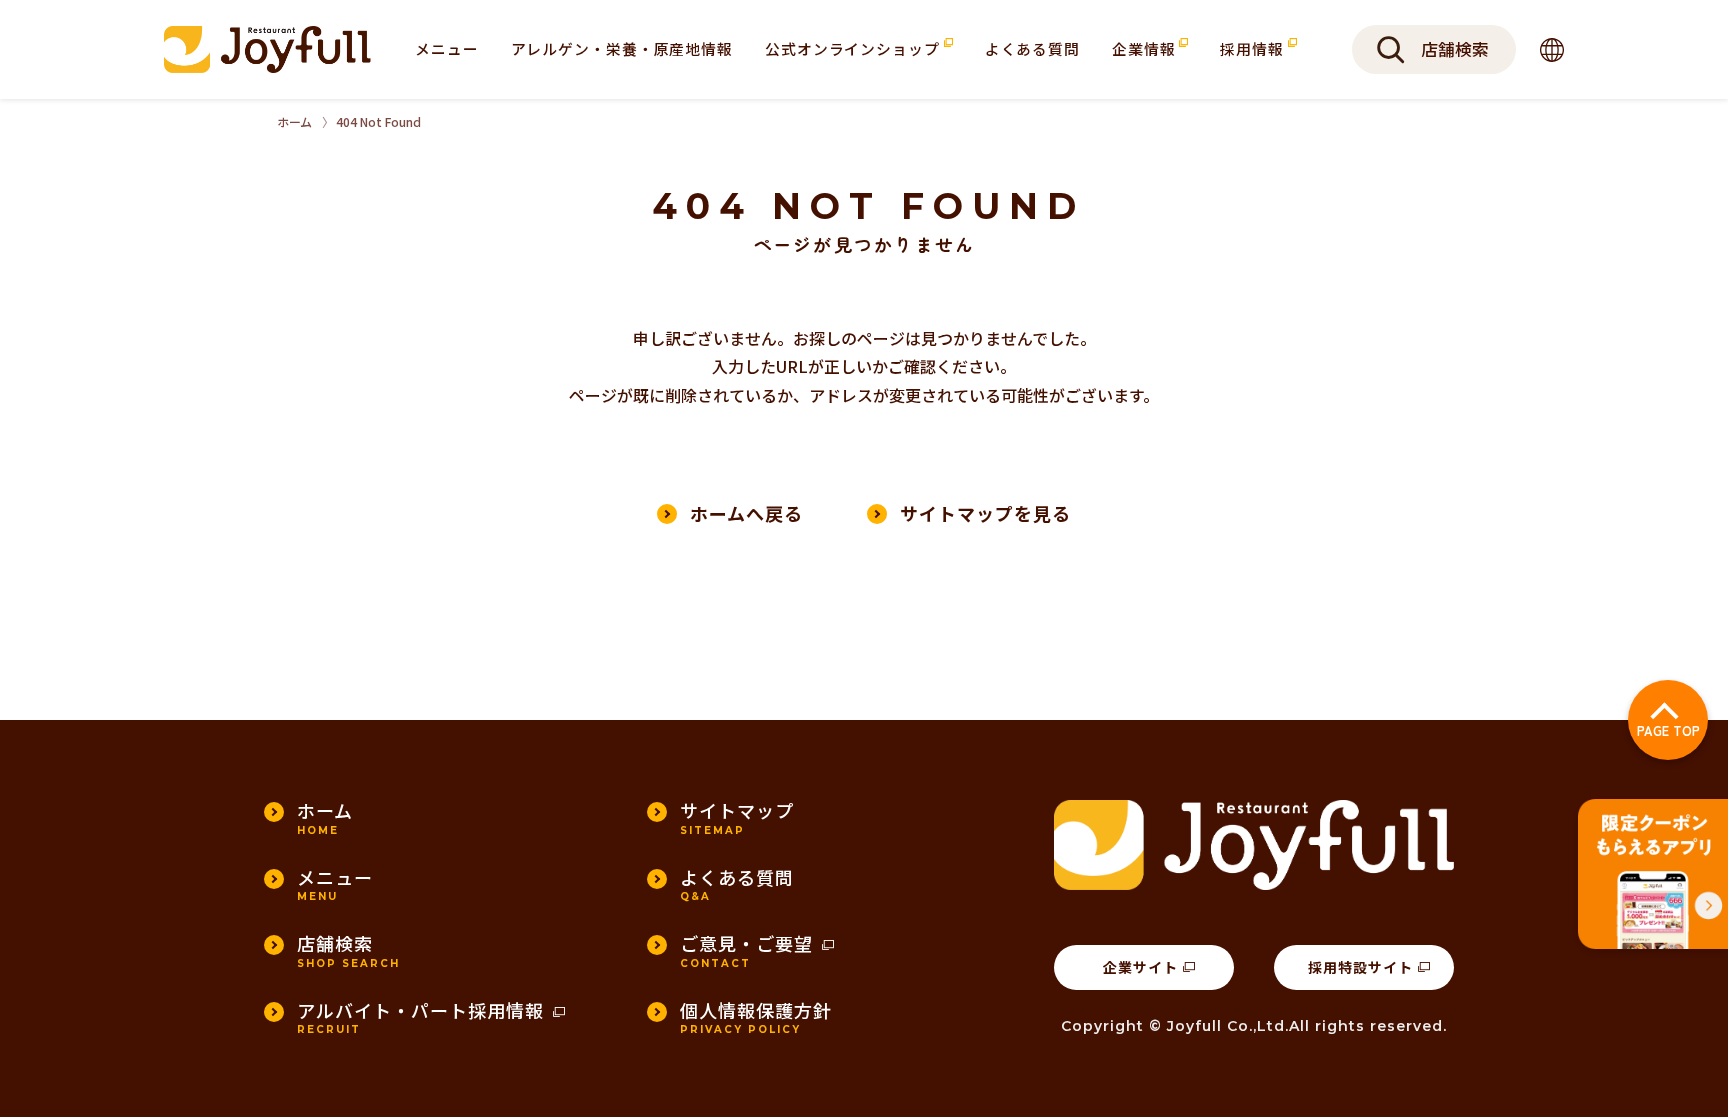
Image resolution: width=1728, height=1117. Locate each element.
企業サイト (1140, 967)
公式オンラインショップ (854, 48)
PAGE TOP (1668, 730)
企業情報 (1145, 48)
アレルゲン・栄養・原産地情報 (622, 48)
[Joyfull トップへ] (267, 49)
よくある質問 (1032, 48)
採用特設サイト (1360, 967)
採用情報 (1253, 48)
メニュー (447, 48)
